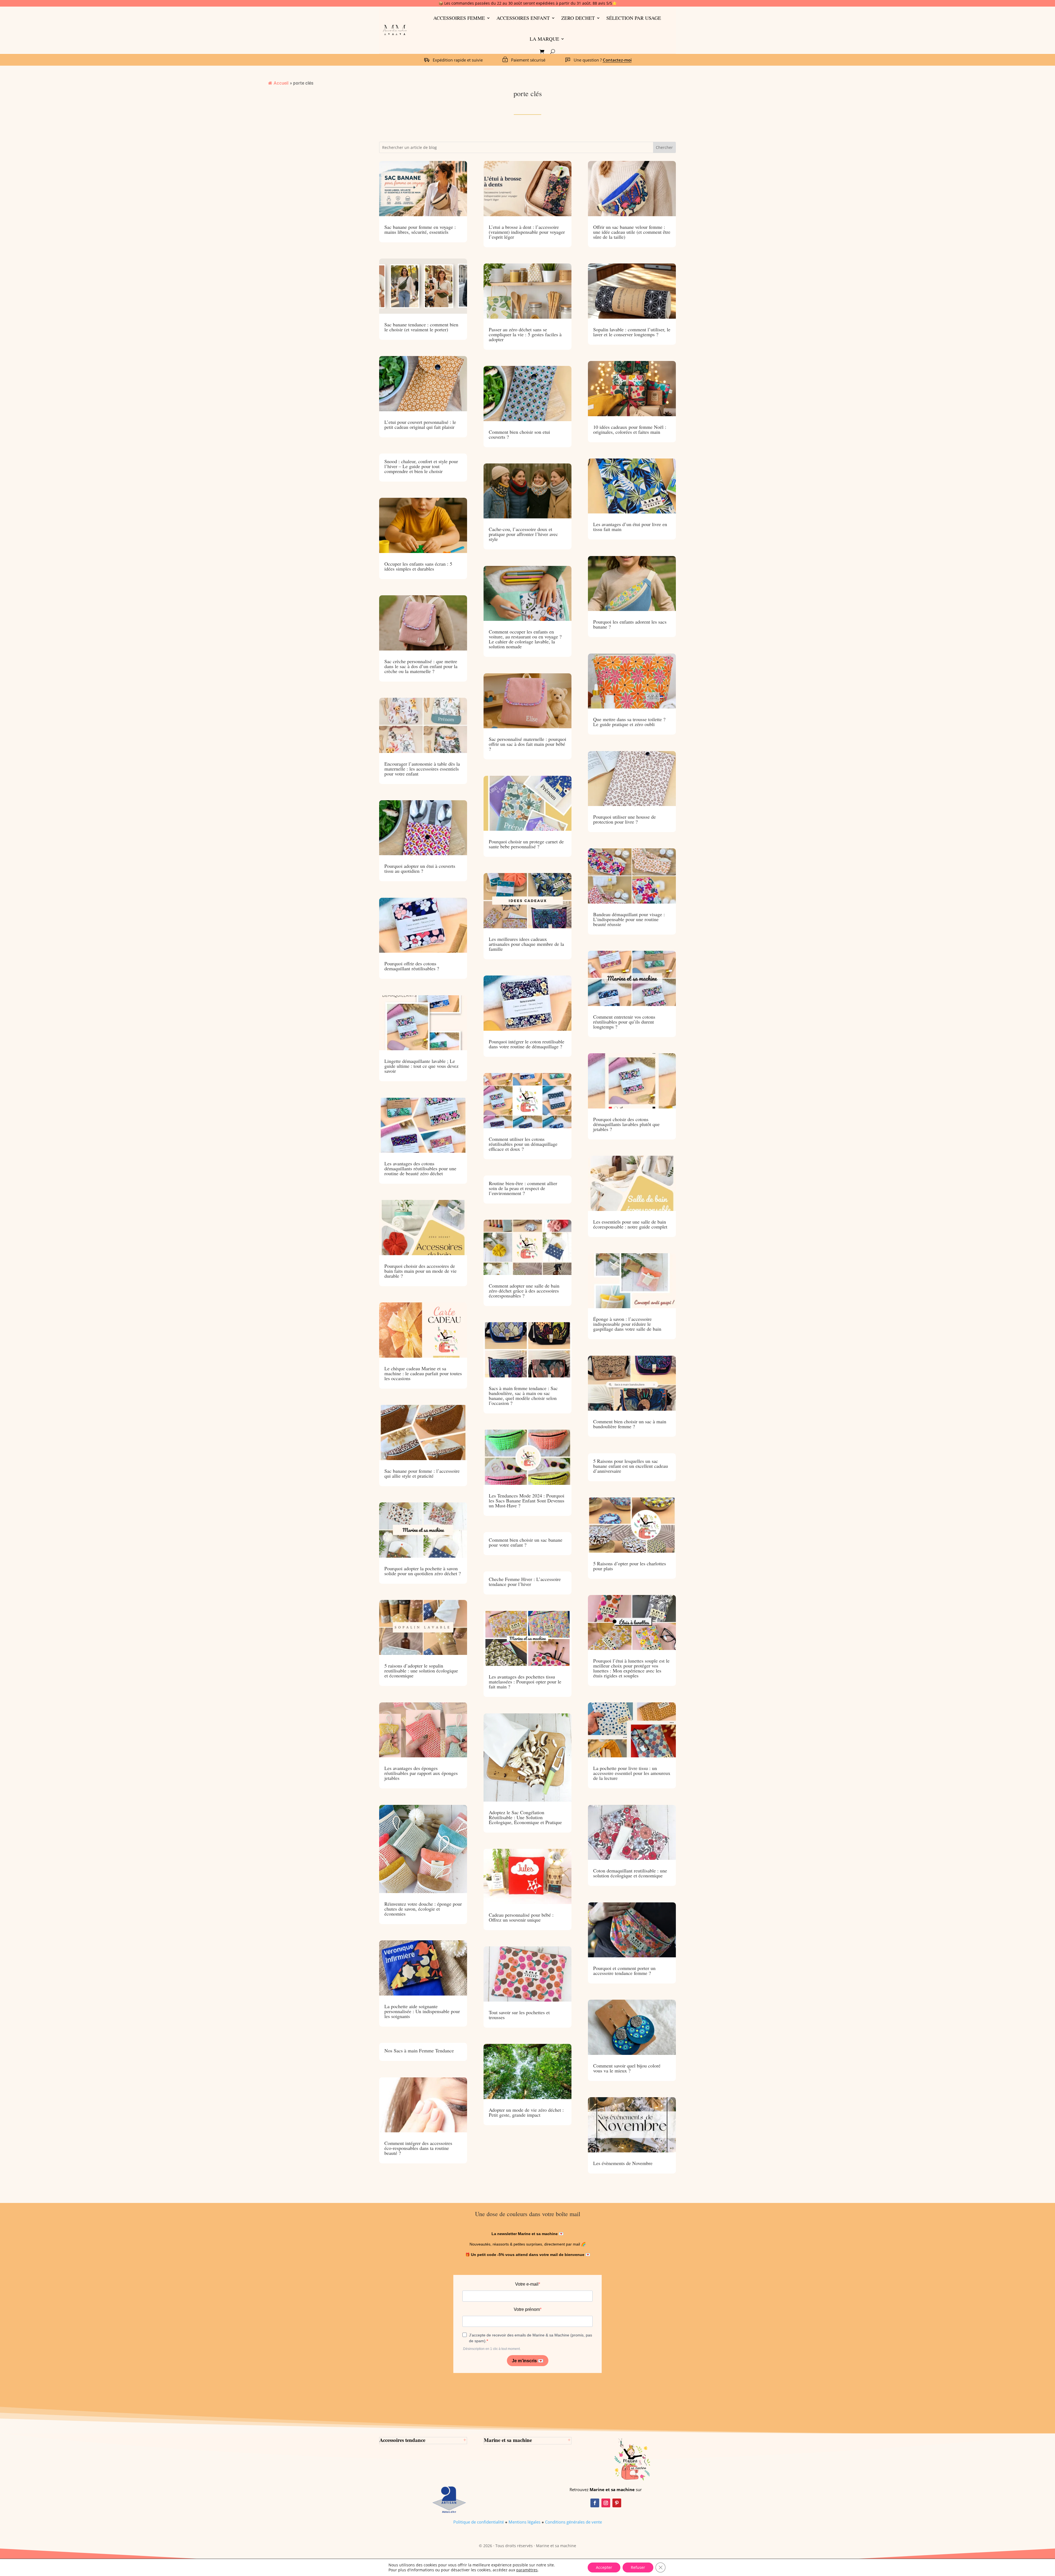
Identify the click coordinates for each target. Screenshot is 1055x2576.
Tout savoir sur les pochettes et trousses (519, 2015)
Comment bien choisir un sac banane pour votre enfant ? (526, 1542)
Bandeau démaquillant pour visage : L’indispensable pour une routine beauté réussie (629, 919)
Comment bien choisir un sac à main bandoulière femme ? (630, 1424)
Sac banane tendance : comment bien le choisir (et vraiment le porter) (421, 327)
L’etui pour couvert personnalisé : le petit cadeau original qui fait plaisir (420, 424)
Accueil (281, 83)
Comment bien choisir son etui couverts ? (519, 434)
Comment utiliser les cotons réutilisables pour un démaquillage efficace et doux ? (523, 1144)
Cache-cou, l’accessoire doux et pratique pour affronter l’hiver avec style (523, 534)
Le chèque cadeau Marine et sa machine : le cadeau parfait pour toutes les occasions (423, 1373)
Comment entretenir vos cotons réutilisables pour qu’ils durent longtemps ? (624, 1022)
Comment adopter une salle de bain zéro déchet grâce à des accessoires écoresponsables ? (524, 1291)
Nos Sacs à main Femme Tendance (419, 2050)
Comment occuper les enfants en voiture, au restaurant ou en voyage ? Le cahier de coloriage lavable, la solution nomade (525, 639)
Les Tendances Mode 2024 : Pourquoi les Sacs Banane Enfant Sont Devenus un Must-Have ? (527, 1500)
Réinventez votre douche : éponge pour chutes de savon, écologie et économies (423, 1909)
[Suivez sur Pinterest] (617, 2503)
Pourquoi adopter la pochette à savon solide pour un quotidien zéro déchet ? (423, 1571)
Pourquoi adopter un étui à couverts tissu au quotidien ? (420, 868)
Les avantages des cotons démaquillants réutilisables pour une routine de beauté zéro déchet (420, 1168)
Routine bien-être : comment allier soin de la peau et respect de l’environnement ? (523, 1188)
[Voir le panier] (542, 52)
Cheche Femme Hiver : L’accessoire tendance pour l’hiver (525, 1582)
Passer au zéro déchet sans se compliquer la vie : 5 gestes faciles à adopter (525, 334)
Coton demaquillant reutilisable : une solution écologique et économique (630, 1873)
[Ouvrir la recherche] (553, 52)
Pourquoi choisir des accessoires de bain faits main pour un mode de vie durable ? (420, 1271)
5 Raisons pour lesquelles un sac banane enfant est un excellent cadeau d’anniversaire (631, 1466)
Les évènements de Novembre (623, 2163)
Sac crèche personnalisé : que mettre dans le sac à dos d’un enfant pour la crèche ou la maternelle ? (421, 666)
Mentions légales (524, 2522)
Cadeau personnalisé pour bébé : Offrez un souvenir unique (521, 1917)
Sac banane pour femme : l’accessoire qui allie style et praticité (422, 1473)
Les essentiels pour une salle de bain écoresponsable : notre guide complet (630, 1224)
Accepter (604, 2567)
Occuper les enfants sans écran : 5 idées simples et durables (418, 566)
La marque (544, 39)
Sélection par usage (634, 18)
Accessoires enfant (523, 18)
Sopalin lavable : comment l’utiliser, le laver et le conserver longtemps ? (632, 332)
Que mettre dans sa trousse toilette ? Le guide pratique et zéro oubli (629, 722)
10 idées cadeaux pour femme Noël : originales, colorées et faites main (630, 429)
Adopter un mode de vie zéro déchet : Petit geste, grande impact (526, 2112)
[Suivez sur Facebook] (595, 2503)
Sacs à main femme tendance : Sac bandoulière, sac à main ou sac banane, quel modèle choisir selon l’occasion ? (523, 1396)
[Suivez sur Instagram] (606, 2503)
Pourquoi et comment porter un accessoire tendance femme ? (624, 1971)
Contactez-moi (617, 60)
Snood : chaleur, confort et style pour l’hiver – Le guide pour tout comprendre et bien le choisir (421, 466)
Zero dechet (578, 18)
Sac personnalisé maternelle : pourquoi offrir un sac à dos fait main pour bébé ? (527, 744)
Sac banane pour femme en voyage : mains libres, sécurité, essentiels (420, 229)
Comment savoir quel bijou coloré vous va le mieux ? (627, 2068)
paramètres (527, 2570)
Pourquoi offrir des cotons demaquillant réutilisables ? (412, 966)
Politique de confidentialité (479, 2522)
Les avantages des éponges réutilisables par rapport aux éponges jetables (421, 1773)
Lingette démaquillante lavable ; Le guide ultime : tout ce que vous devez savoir (421, 1066)
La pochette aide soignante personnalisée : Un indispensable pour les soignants (422, 2011)
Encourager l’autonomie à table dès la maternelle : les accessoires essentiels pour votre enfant (422, 769)
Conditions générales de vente (574, 2522)
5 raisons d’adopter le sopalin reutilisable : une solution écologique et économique (421, 1671)
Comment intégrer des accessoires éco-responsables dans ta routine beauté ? (418, 2148)
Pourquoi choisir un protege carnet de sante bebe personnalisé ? (526, 844)
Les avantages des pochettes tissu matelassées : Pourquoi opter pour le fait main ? (525, 1682)
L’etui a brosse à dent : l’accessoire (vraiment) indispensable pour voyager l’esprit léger (527, 232)
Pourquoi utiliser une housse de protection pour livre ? (624, 819)
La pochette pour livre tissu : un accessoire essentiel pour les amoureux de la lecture (632, 1773)
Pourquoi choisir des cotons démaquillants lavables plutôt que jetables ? (626, 1124)
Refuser (638, 2567)
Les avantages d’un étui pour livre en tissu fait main (630, 527)
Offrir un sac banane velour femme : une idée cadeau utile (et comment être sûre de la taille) (632, 232)
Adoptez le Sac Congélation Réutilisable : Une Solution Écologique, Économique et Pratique (525, 1817)
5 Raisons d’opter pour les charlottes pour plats (630, 1566)
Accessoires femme (459, 18)
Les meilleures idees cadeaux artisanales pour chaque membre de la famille (526, 944)
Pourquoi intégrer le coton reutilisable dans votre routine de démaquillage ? (527, 1044)
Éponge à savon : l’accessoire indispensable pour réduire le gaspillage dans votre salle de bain (627, 1324)
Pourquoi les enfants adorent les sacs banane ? (630, 624)
